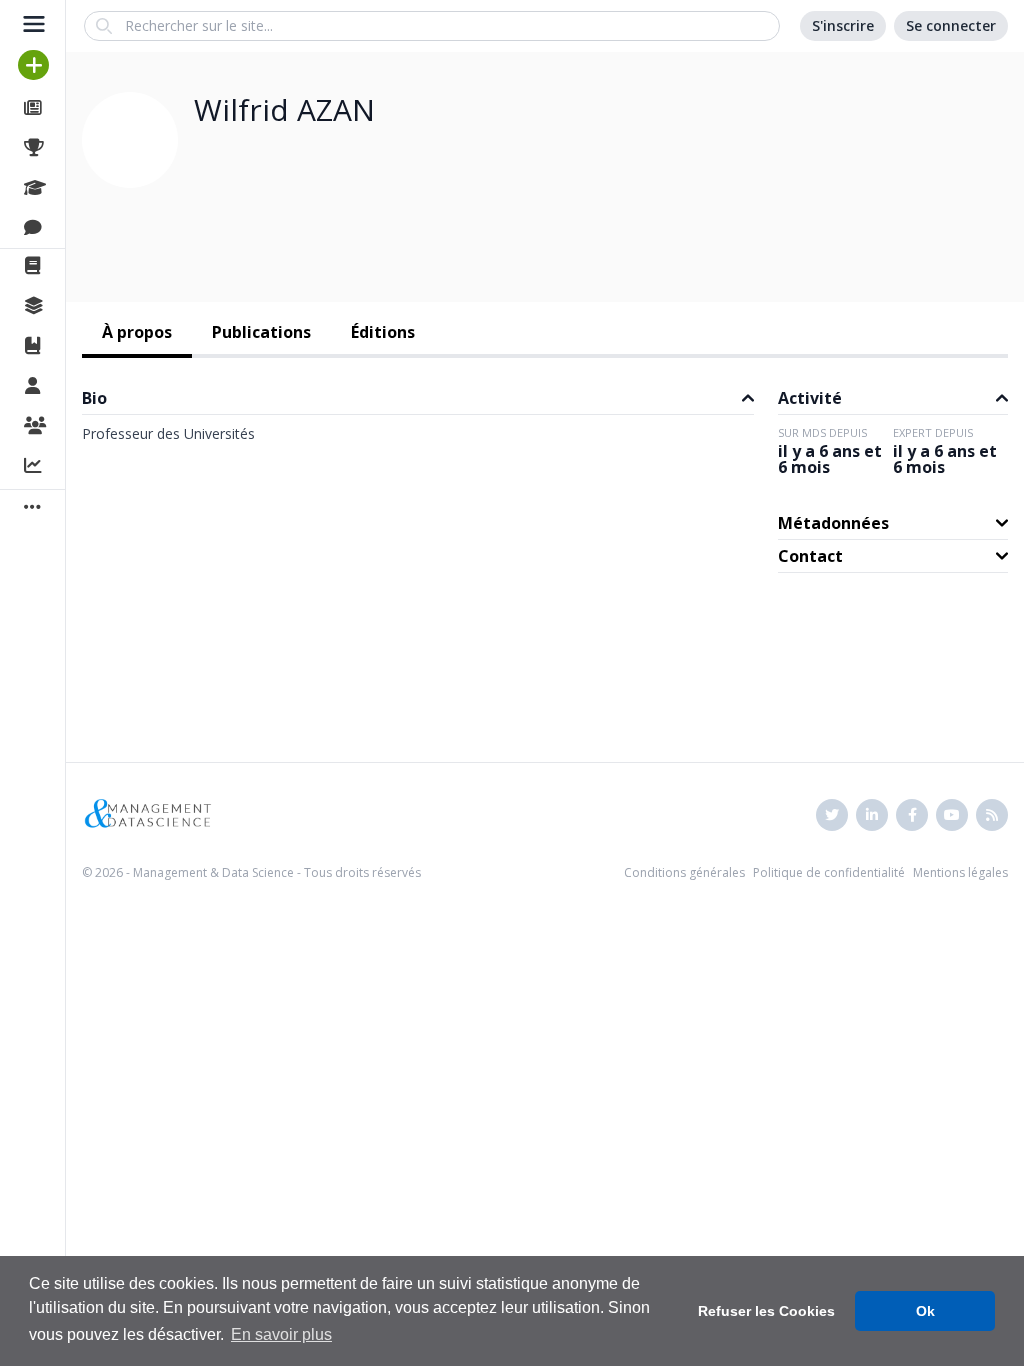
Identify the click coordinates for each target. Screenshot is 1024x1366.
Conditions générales (684, 872)
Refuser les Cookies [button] (766, 1311)
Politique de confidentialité (829, 872)
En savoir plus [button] (281, 1334)
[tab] (137, 334)
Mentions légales (960, 872)
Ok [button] (925, 1311)
